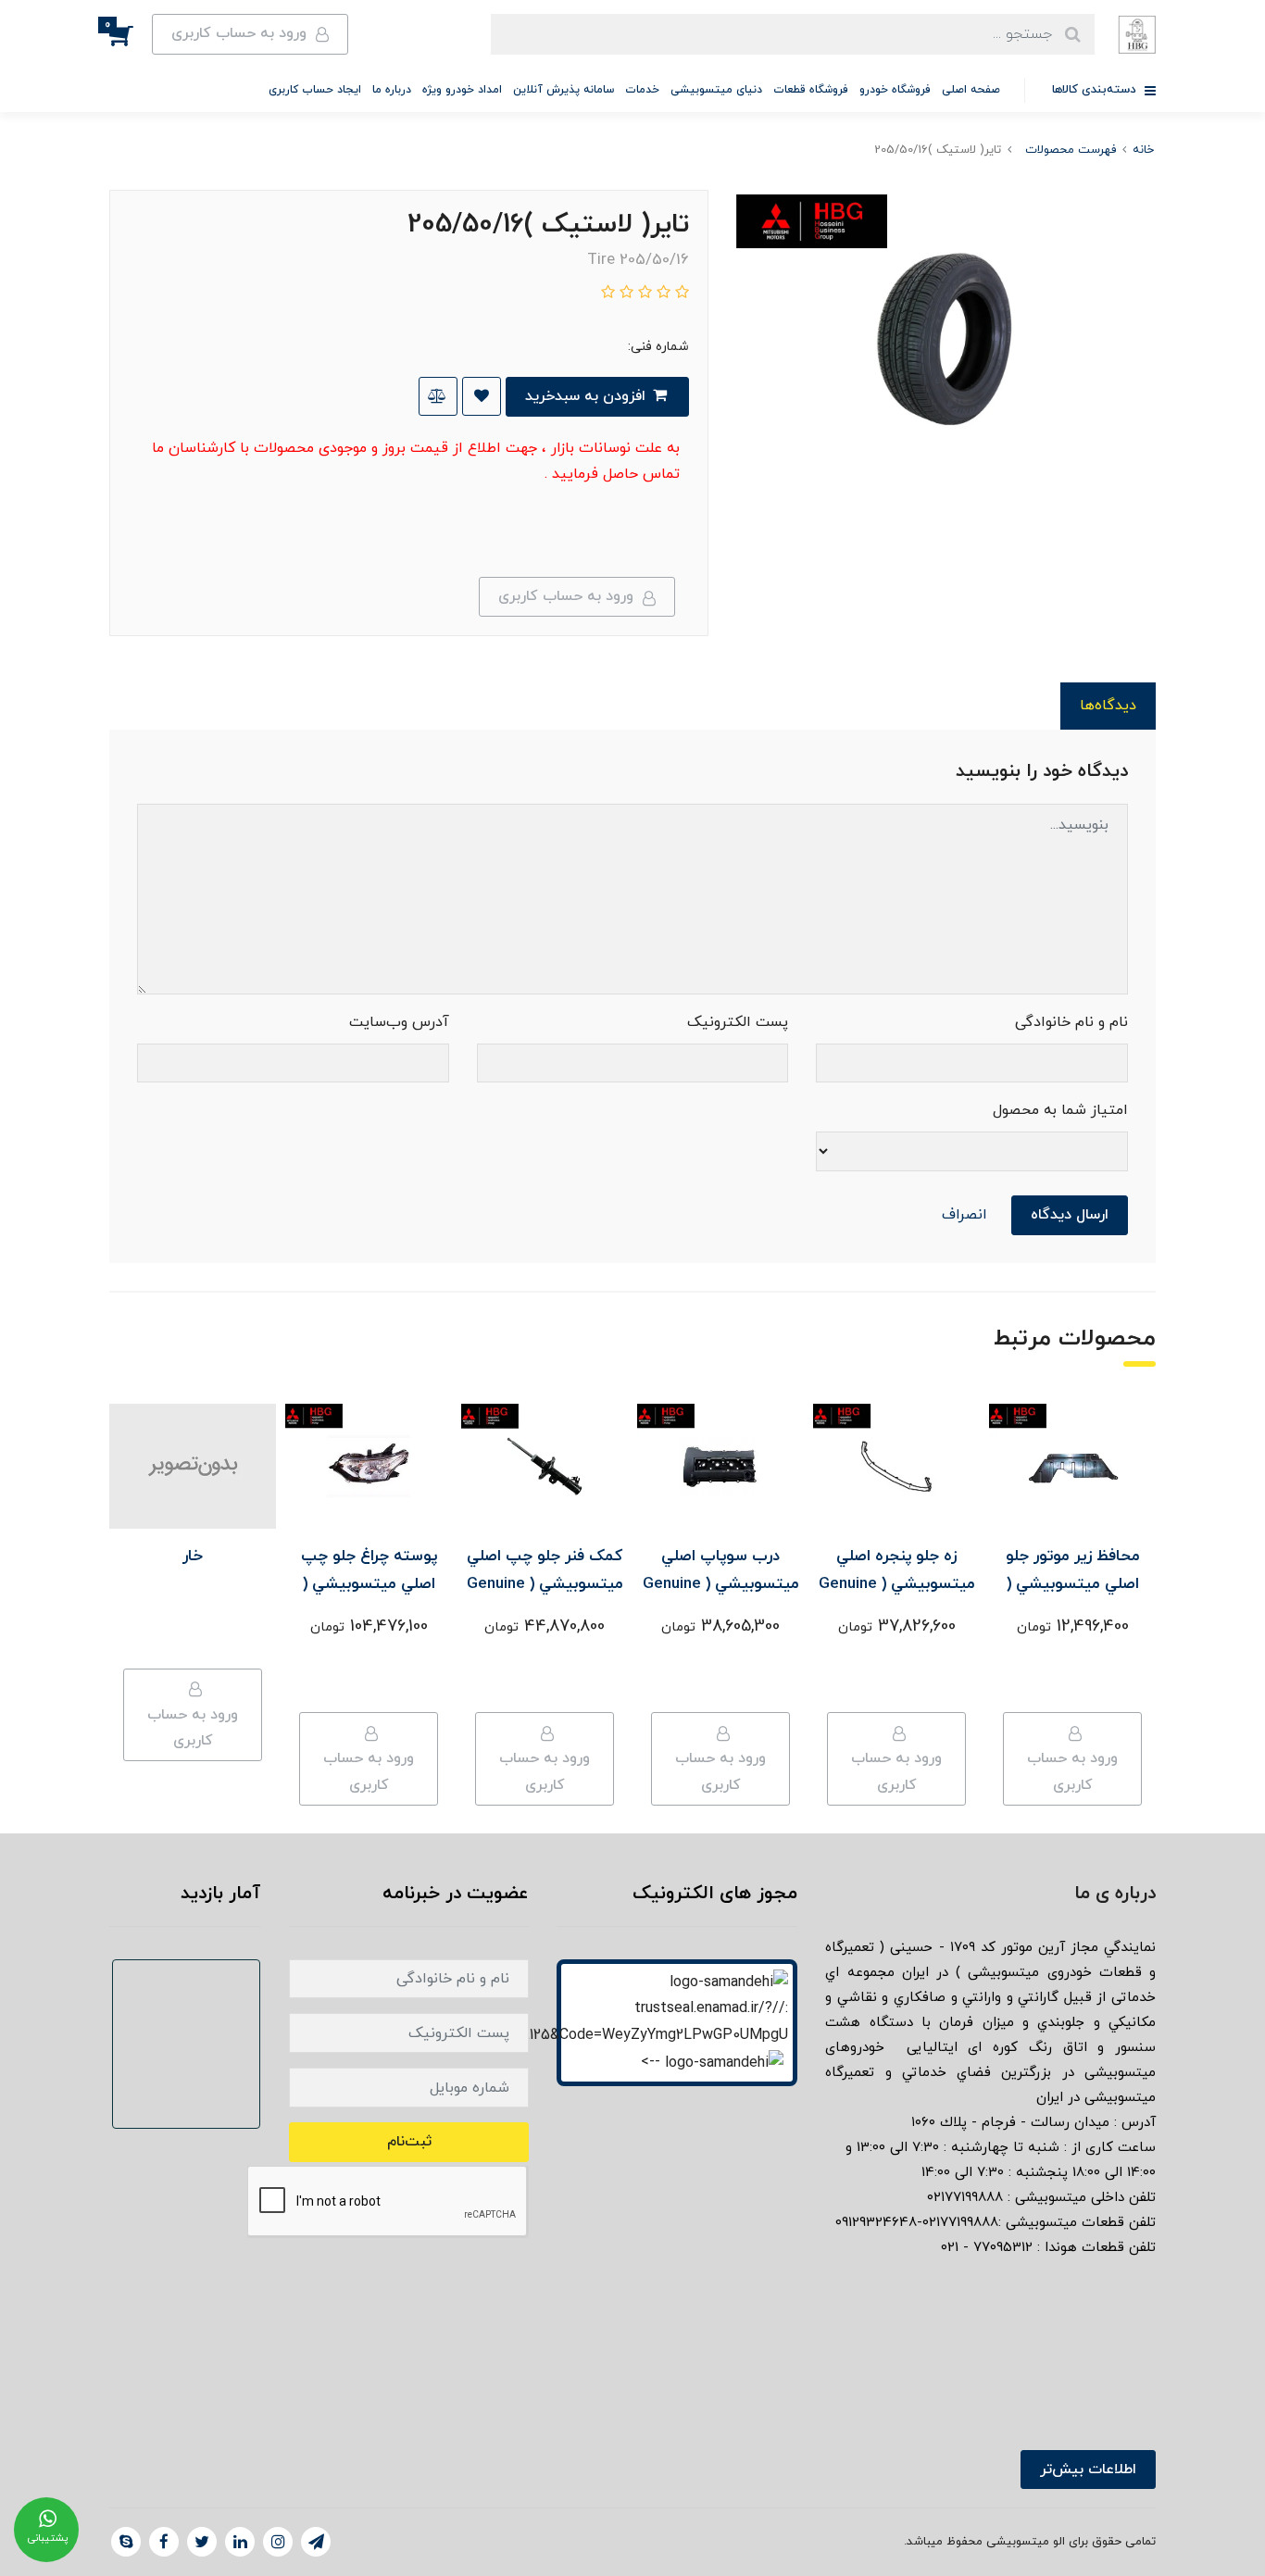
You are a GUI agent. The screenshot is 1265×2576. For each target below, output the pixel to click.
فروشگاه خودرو (895, 90)
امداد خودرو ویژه (462, 90)
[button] (131, 34)
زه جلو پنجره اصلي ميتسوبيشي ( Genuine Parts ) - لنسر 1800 (897, 1584)
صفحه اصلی (971, 90)
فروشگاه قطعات (811, 90)
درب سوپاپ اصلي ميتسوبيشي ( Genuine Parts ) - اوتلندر (721, 1584)
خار (193, 1557)
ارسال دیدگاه (1070, 1215)
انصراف (964, 1215)
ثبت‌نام (409, 2142)
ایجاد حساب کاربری (315, 90)
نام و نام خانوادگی (1071, 1022)
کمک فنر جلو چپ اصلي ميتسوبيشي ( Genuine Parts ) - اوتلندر (545, 1584)
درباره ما (392, 90)
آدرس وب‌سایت (399, 1022)
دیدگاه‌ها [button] (1108, 706)
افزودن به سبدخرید (588, 396)
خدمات (642, 90)
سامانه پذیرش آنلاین (564, 90)
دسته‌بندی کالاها (1096, 90)
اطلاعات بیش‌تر (1088, 2470)
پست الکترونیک (738, 1022)
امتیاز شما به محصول (1060, 1110)
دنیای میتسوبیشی (716, 90)
